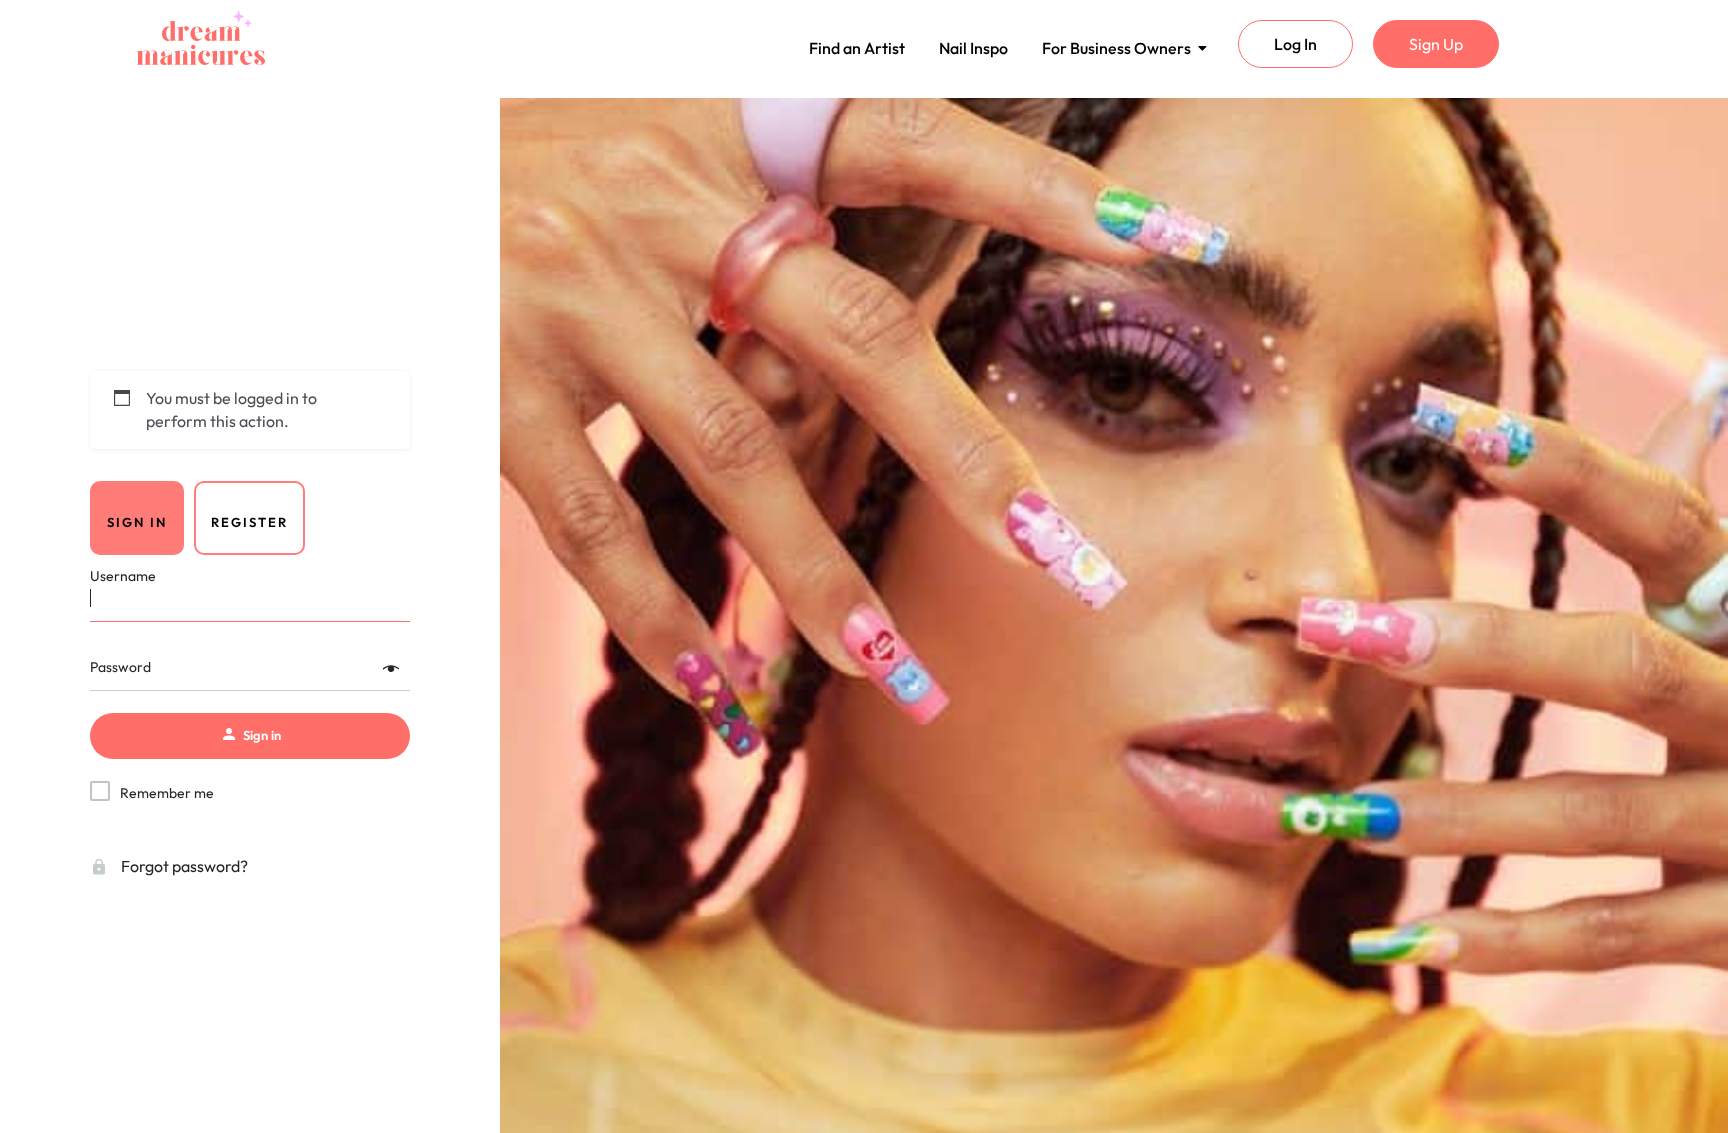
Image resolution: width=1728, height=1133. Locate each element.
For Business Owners (1116, 48)
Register (249, 522)
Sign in (137, 522)
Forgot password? (183, 866)
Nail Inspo (973, 48)
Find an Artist (857, 48)
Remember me (167, 793)
